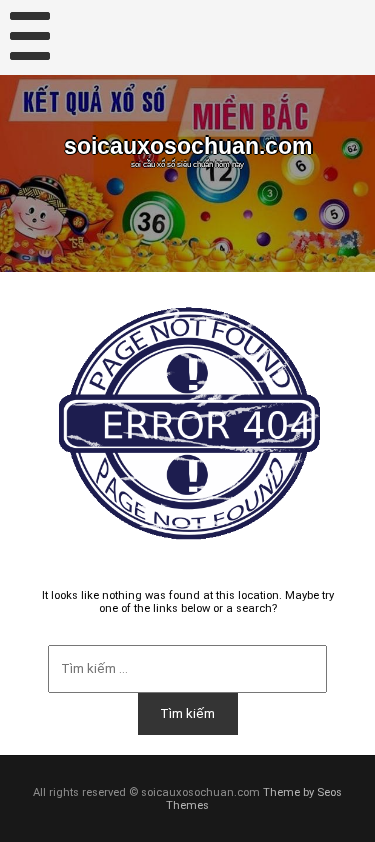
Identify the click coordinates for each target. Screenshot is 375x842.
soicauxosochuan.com (188, 146)
